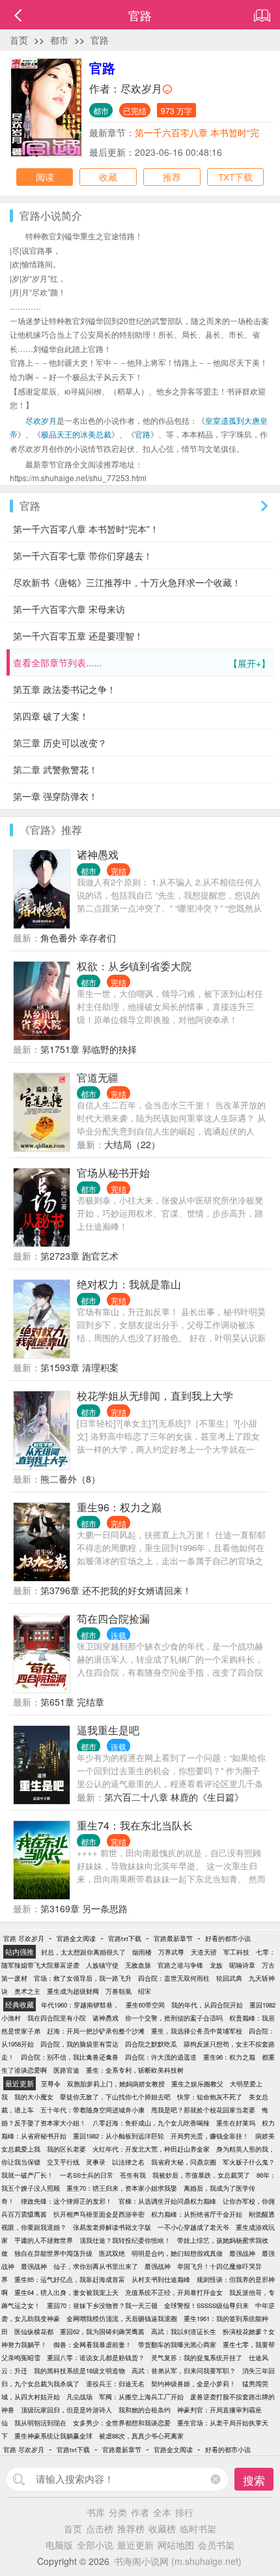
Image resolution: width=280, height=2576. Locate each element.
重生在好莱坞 (236, 2123)
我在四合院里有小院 (57, 2018)
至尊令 (51, 2084)
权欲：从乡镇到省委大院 (134, 966)
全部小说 (95, 2545)
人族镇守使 (102, 1965)
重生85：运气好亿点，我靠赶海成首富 (70, 2279)
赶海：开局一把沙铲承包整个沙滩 (96, 2031)
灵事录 (96, 2162)
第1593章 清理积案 (79, 1367)
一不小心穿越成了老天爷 (193, 2227)
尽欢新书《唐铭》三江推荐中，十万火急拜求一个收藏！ (127, 582)
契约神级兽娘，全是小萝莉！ (193, 2384)
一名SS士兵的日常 (87, 2175)
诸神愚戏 (98, 854)
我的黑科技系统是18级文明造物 (79, 2371)
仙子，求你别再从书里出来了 (96, 2266)
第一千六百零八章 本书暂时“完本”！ (86, 529)
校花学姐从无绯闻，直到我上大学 (155, 1396)
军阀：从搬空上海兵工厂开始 (141, 2397)
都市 (59, 40)
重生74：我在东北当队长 (135, 1825)
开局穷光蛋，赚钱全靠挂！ (210, 2136)
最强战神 (242, 2253)
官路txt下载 (125, 1938)
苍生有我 (133, 2175)
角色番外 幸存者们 (78, 938)
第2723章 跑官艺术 (79, 1256)
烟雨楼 (142, 1952)
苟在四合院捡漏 (113, 1619)
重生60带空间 (145, 2005)
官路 (100, 40)
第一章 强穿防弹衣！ (55, 796)
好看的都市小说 (228, 1938)
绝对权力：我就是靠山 (129, 1284)
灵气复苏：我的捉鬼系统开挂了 (197, 2358)
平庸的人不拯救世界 (44, 2240)
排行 (184, 2512)
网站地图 (176, 2545)
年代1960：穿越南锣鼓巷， (80, 2005)
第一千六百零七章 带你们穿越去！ (83, 555)
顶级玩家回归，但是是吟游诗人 (66, 2410)
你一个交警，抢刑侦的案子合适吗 (174, 2018)
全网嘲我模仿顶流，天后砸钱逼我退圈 (122, 2318)
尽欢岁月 (141, 88)
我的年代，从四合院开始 (207, 2005)
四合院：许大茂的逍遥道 (161, 2057)
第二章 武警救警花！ (55, 769)
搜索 (254, 2480)
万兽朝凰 (119, 1991)
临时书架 (198, 2528)
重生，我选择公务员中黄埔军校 (197, 2031)
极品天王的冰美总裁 (76, 434)
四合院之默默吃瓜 (151, 2044)
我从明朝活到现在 (40, 2423)
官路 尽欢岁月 (24, 1938)
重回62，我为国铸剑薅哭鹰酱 (102, 2332)
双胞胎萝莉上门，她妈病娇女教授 (116, 2084)
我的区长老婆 (66, 2149)
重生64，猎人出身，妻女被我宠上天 (66, 2292)
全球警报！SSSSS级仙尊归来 (206, 2305)
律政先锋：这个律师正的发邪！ (66, 2201)
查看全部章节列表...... (142, 663)
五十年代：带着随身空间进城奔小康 (92, 2110)
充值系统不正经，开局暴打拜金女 (174, 2292)
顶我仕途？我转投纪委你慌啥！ (125, 2240)
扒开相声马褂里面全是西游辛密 (99, 2214)
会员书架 (216, 2545)
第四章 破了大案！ (51, 716)
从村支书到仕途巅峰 (161, 2279)
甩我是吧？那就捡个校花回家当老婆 (203, 2110)
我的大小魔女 (34, 2097)
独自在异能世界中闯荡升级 (53, 2253)
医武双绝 (112, 2253)
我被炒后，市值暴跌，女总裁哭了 (201, 2175)
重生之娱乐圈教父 (197, 2084)
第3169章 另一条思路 (84, 1908)
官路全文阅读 (76, 1938)
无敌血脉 (138, 1965)
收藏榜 (162, 2528)
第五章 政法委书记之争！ (64, 689)
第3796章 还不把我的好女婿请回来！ (116, 1590)
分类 (118, 2512)
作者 (140, 2512)
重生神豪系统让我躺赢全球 (53, 2436)
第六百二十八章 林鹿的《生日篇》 (174, 1797)
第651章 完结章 (72, 1702)
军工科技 (236, 1952)
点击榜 (100, 2528)
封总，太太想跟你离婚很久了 (83, 1952)
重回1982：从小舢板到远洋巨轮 (119, 2136)
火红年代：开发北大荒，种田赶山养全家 (151, 2149)
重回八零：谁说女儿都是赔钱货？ (96, 2358)
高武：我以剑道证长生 (184, 2332)
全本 (162, 2512)
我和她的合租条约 (145, 2410)
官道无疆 (98, 1077)
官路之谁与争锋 (180, 1965)
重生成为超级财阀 (73, 1991)
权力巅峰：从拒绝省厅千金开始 (197, 2214)
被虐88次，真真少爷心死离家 (141, 2436)
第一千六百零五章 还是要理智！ (78, 636)
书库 (96, 2512)
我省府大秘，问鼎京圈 (184, 2162)
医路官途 (66, 2070)
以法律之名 (128, 2162)
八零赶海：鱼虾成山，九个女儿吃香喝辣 (151, 2123)
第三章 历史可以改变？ (60, 743)
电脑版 (59, 2545)
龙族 (216, 1965)
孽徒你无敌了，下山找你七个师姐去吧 (115, 2097)
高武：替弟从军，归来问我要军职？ (184, 2371)
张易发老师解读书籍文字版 (112, 2227)
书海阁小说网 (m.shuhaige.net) (178, 2561)
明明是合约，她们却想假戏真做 (177, 2253)
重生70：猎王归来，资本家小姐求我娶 (122, 2188)
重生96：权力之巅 (119, 1507)
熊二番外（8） (70, 1479)
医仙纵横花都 (34, 2332)
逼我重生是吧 (108, 1730)
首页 (19, 40)
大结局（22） (132, 1144)
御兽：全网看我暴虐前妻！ (92, 2345)
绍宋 (145, 1991)
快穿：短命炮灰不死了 (210, 2097)
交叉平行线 (63, 2162)
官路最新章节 (173, 1938)
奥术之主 (27, 1991)
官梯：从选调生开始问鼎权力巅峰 (167, 2201)
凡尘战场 (79, 2397)
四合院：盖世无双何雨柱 (174, 1978)
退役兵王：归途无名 (115, 2384)
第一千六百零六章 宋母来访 (69, 609)
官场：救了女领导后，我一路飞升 (83, 1978)
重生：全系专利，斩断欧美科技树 (135, 2070)
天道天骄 (204, 1952)
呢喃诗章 (242, 1965)
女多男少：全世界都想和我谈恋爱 (122, 2423)
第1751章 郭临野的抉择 (89, 1049)
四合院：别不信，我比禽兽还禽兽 (70, 2057)
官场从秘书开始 (113, 1173)
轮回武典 (229, 1978)
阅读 (45, 177)
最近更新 (135, 2545)
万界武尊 (171, 1952)
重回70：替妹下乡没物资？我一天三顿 (102, 2305)
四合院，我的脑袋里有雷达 (79, 2044)
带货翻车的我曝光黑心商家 (177, 2345)
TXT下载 (235, 177)
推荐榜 (131, 2528)
